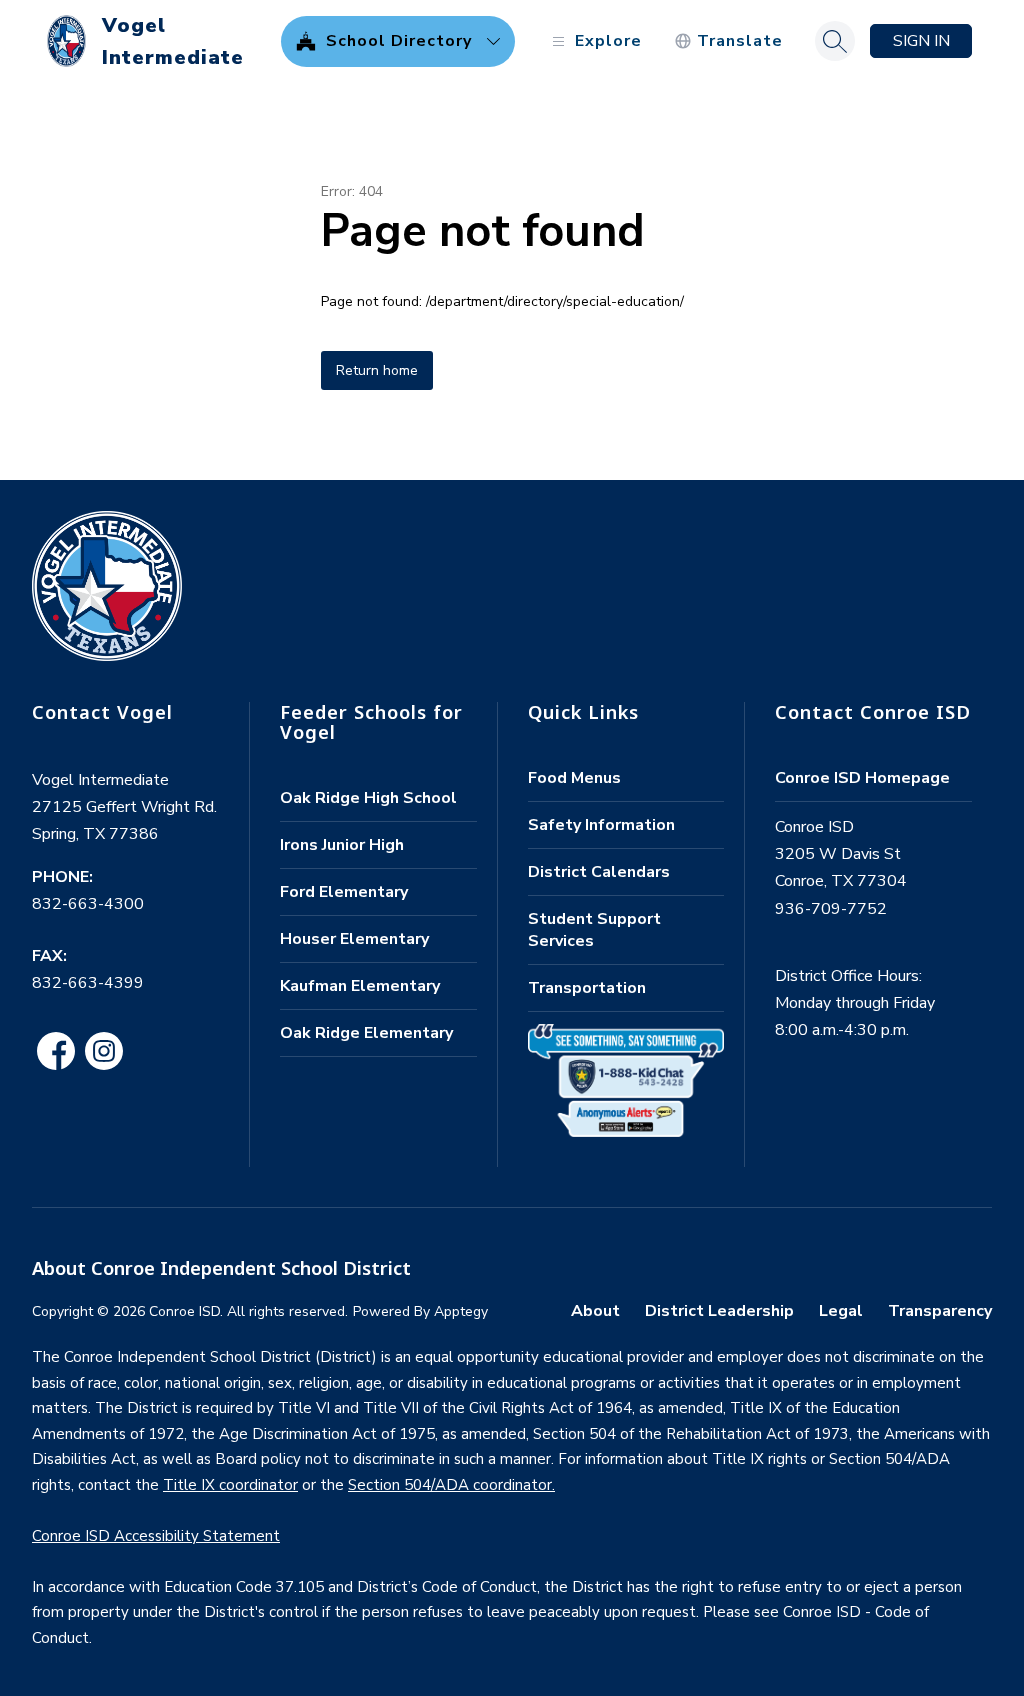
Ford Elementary (344, 892)
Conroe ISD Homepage (862, 778)
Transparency (940, 1311)
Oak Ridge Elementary (366, 1033)
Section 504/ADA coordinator (450, 1485)
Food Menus (574, 778)
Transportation (587, 988)
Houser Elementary (354, 939)
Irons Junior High (342, 845)
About (595, 1311)
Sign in (921, 41)
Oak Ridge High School (368, 798)
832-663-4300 (88, 904)
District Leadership (719, 1311)
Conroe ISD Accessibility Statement (156, 1536)
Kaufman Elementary (360, 986)
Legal (841, 1311)
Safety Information (601, 825)
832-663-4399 (88, 983)
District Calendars (599, 872)
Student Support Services (594, 930)
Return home (377, 370)
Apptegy (461, 1311)
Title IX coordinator (230, 1485)
